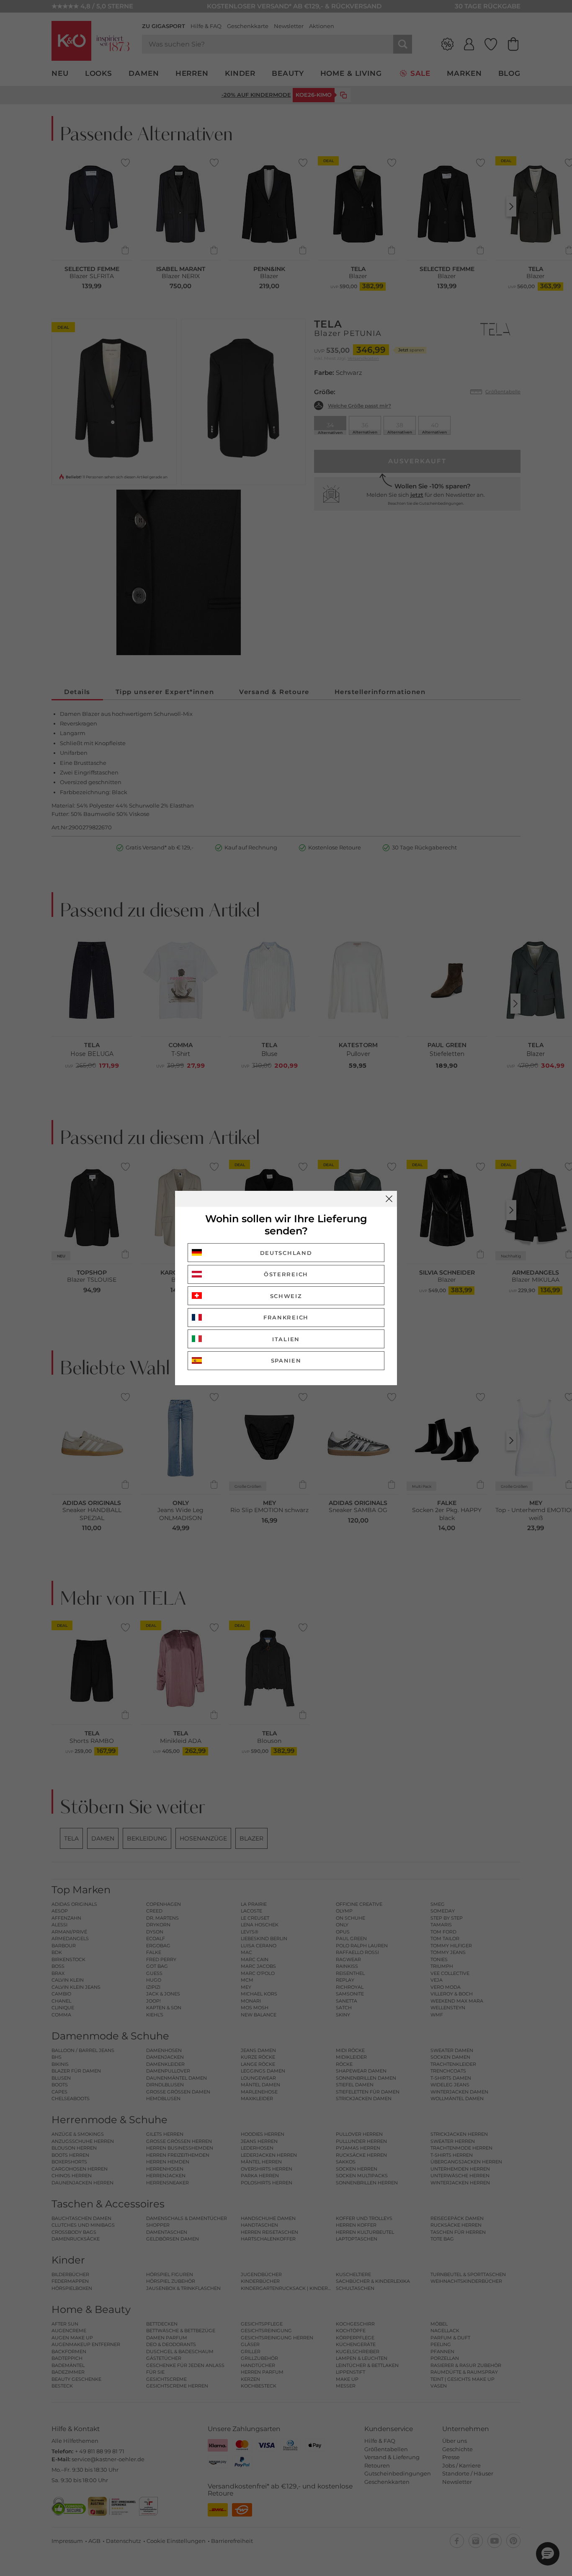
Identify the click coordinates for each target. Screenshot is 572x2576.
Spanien (286, 1360)
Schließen (389, 1199)
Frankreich (286, 1317)
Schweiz (286, 1296)
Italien (286, 1339)
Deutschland (286, 1253)
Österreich (286, 1274)
